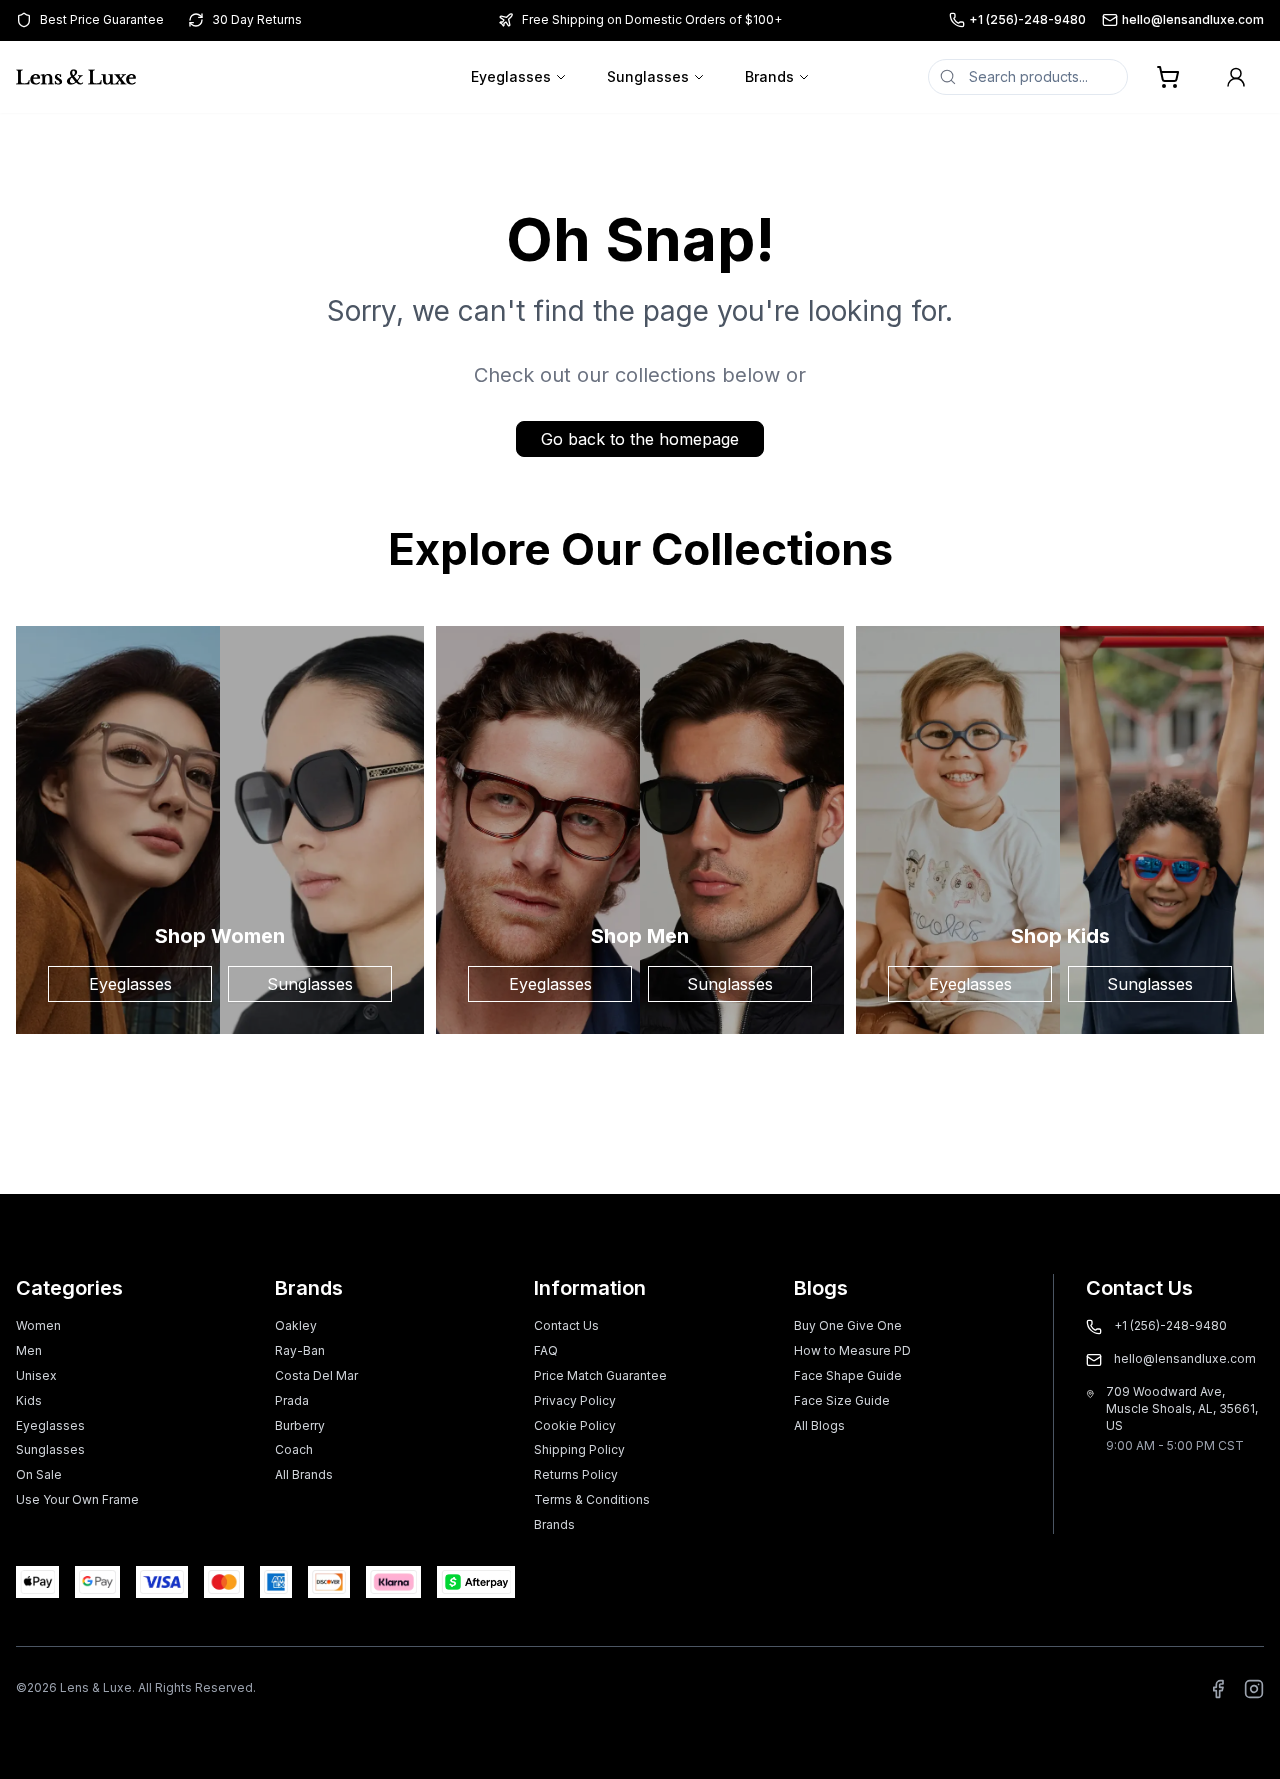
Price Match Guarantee (600, 1375)
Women (38, 1325)
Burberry (300, 1425)
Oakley (296, 1325)
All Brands (304, 1474)
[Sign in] (1236, 77)
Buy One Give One (848, 1325)
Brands (769, 76)
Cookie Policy (575, 1425)
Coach (294, 1449)
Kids (29, 1400)
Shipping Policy (579, 1449)
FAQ (546, 1350)
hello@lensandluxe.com (1193, 19)
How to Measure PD (852, 1350)
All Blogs (819, 1425)
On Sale (39, 1474)
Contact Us (566, 1325)
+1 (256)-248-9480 (1027, 19)
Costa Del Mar (316, 1375)
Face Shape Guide (848, 1375)
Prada (292, 1400)
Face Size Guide (842, 1400)
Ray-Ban (300, 1350)
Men (29, 1350)
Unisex (36, 1375)
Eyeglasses (511, 76)
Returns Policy (576, 1474)
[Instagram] (1254, 1689)
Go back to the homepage (640, 439)
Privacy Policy (575, 1400)
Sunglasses (648, 76)
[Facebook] (1218, 1689)
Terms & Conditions (592, 1499)
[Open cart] (1168, 77)
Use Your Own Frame (77, 1499)
